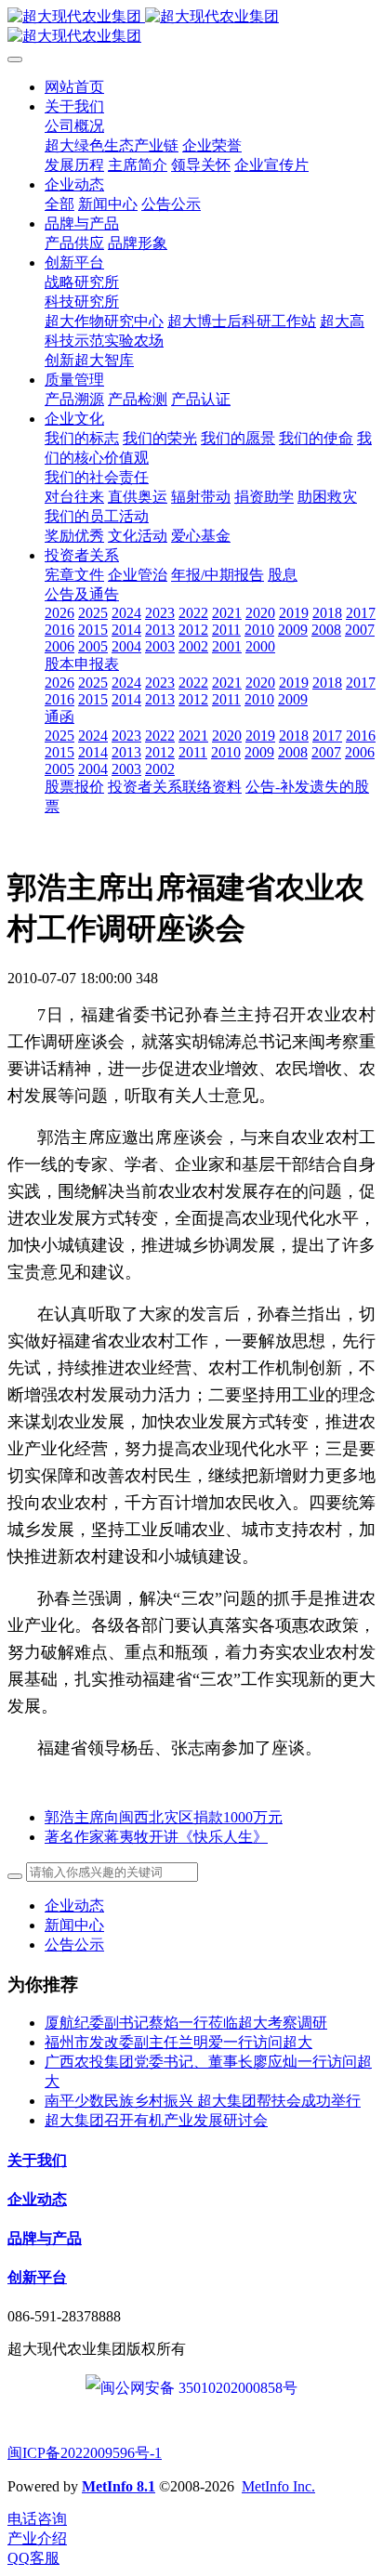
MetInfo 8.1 (119, 2486)
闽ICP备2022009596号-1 (85, 2453)
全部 (59, 204)
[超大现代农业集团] (191, 27)
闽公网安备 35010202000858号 (199, 2388)
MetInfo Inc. (278, 2486)
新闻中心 (74, 1925)
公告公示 (74, 1945)
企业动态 (74, 1906)
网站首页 (74, 87)
